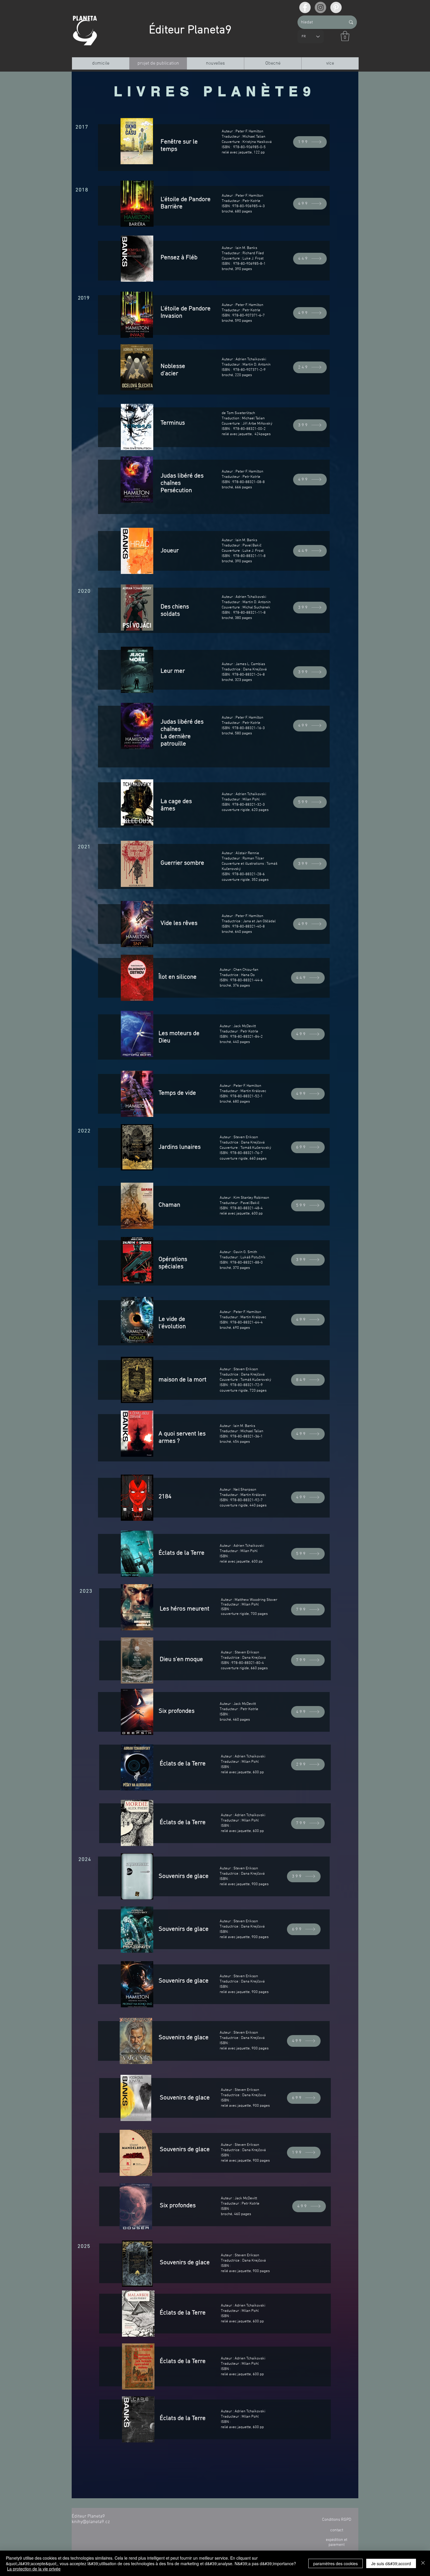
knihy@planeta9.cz (91, 2522)
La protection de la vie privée (34, 2569)
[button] (345, 36)
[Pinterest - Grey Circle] (336, 7)
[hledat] (351, 22)
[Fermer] (423, 2563)
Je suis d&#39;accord (391, 2563)
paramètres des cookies (336, 2563)
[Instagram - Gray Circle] (320, 7)
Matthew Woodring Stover (256, 1600)
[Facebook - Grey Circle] (305, 7)
